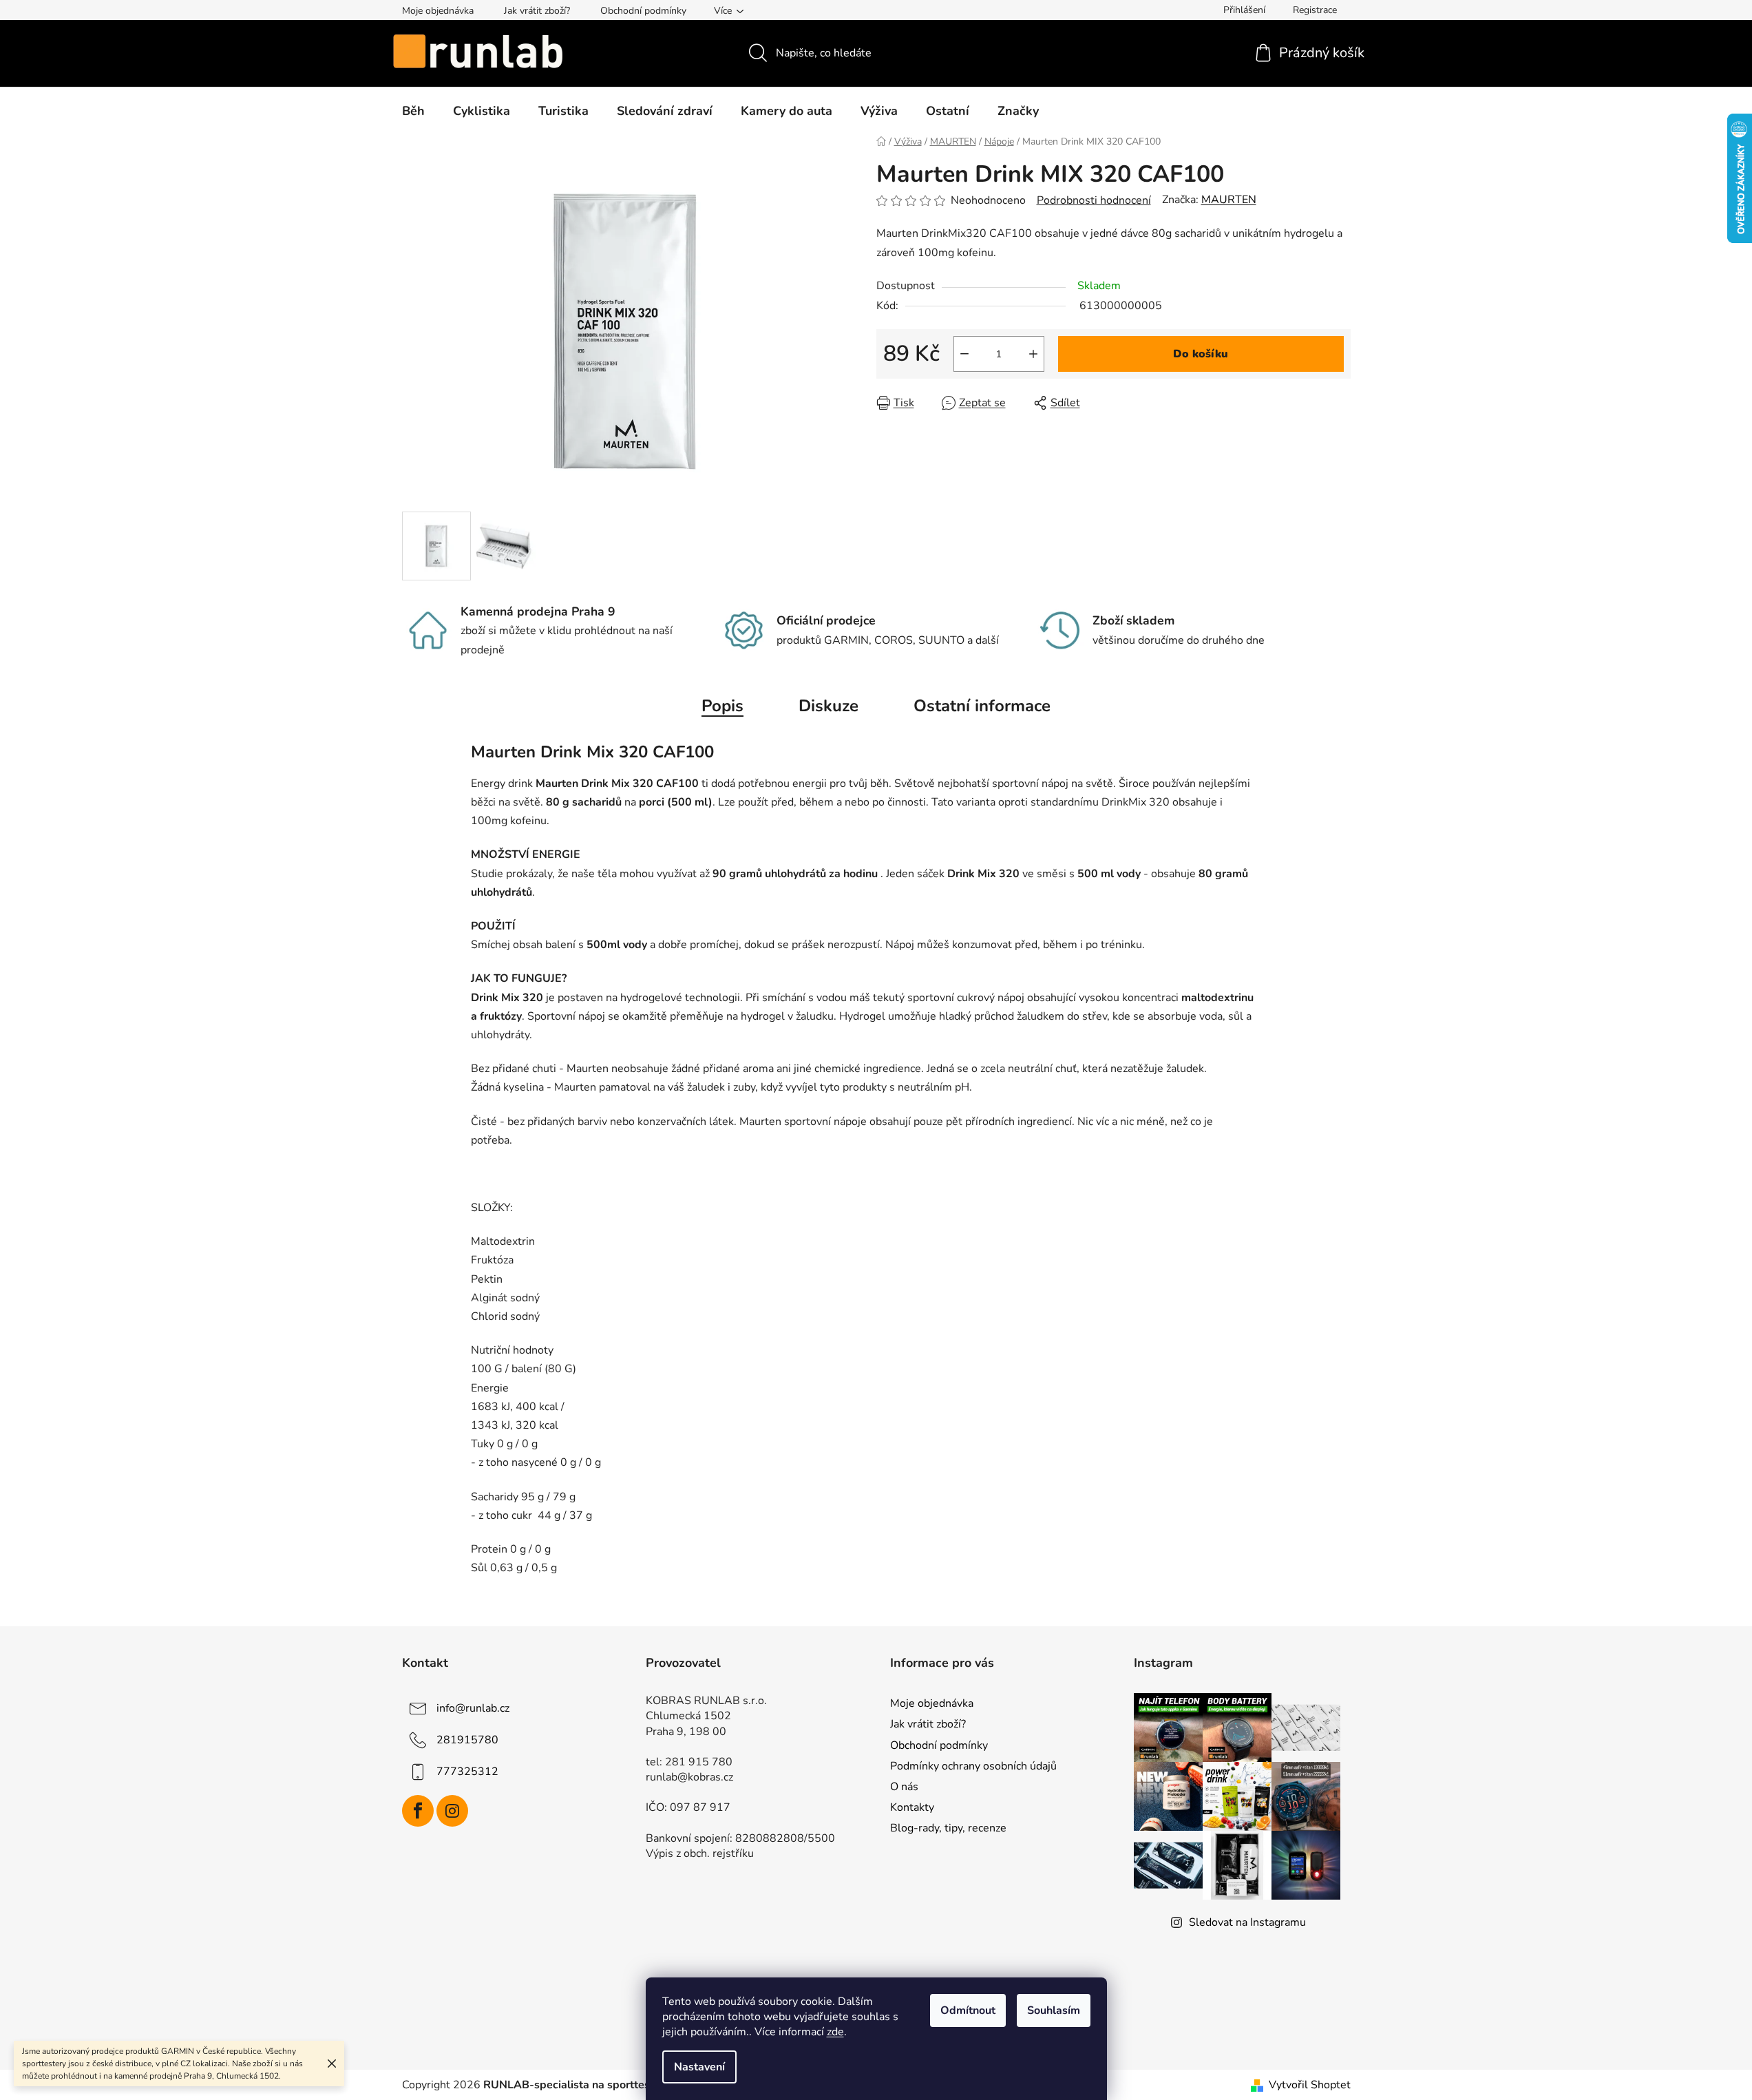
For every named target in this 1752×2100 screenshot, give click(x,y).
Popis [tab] (722, 706)
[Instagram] (452, 1811)
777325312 (467, 1772)
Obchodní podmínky (643, 11)
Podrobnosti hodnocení (1094, 200)
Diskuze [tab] (828, 706)
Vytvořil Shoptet (1310, 2085)
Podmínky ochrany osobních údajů (973, 1766)
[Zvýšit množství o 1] (1033, 354)
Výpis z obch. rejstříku (700, 1854)
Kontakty (912, 1807)
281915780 (467, 1740)
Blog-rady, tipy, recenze (948, 1828)
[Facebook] (418, 1811)
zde (835, 2032)
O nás (904, 1787)
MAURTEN (1229, 200)
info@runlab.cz (473, 1708)
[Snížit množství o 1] (964, 354)
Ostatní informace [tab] (982, 706)
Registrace (1315, 10)
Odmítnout (968, 2010)
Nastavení (699, 2067)
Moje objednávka (438, 11)
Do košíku (1201, 354)
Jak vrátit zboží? (537, 11)
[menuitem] (413, 111)
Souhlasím (1054, 2010)
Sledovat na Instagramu (1247, 1922)
